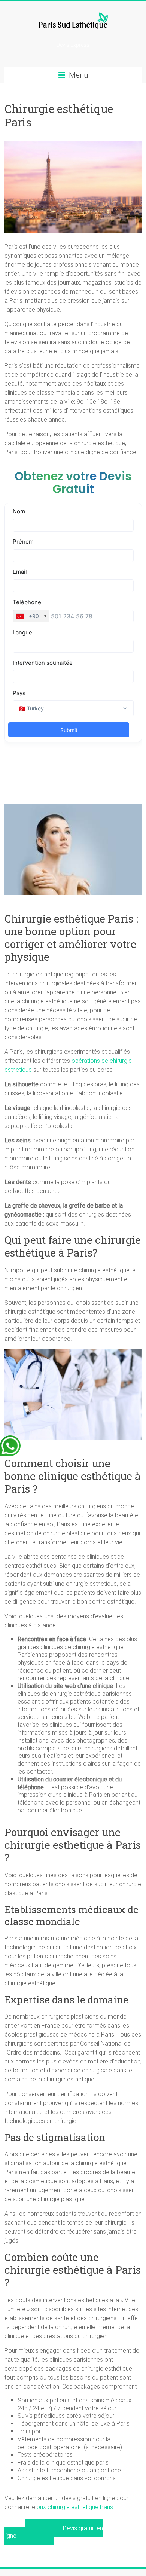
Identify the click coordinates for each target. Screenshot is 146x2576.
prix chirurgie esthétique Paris (75, 2507)
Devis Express (73, 45)
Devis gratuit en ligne (54, 2532)
